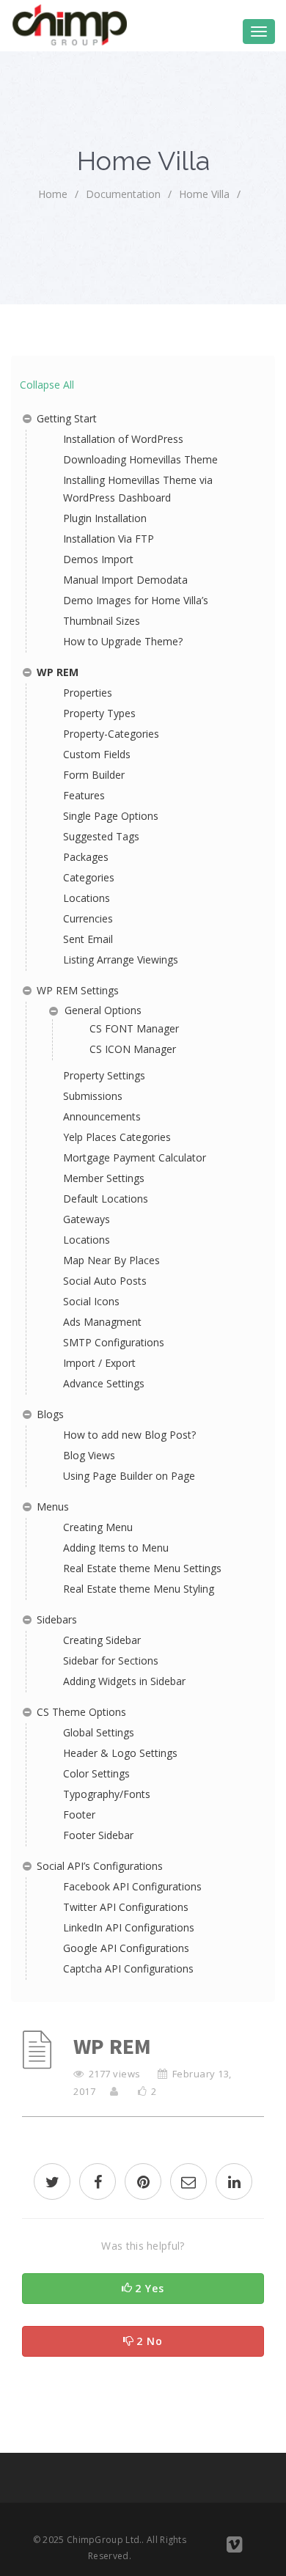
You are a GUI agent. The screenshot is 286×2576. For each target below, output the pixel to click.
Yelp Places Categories (117, 1137)
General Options (103, 1010)
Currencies (88, 918)
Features (84, 795)
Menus (53, 1507)
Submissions (93, 1096)
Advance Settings (104, 1383)
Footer (79, 1814)
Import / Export (99, 1363)
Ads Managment (102, 1322)
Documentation (123, 194)
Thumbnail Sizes (102, 621)
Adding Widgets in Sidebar (124, 1681)
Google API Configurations (126, 1948)
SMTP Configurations (114, 1342)
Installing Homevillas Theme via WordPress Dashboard (138, 489)
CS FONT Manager (134, 1028)
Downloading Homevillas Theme (140, 459)
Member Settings (104, 1178)
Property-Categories (111, 734)
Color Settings (96, 1773)
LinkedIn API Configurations (129, 1927)
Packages (86, 857)
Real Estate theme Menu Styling (139, 1589)
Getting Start (67, 418)
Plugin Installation (105, 518)
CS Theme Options (81, 1712)
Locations (87, 898)
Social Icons (91, 1301)
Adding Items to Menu (116, 1548)
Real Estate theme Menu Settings (142, 1568)
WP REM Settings (78, 990)
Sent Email (88, 939)
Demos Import (98, 559)
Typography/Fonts (107, 1794)
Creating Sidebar (102, 1640)
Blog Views (89, 1455)
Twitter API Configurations (126, 1907)
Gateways (87, 1219)
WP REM (58, 672)
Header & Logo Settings (120, 1753)
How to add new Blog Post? (129, 1435)
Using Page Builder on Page (129, 1476)
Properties (88, 693)
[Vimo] (234, 2547)
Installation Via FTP (109, 539)
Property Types (99, 713)
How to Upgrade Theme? (123, 641)
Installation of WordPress (123, 439)
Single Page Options (111, 816)
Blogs (50, 1414)
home (53, 194)
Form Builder (94, 775)
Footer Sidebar (98, 1835)
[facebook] (98, 2183)
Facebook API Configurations (132, 1886)
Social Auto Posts (105, 1281)
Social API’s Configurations (100, 1866)
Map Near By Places (111, 1260)
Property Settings (104, 1075)
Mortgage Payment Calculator (135, 1157)
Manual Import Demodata (125, 580)
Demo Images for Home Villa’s (136, 600)
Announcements (102, 1116)
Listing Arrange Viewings (121, 959)
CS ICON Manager (133, 1049)
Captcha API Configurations (128, 1968)
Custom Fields (97, 754)
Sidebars (57, 1619)
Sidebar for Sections (111, 1661)
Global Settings (99, 1732)
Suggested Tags (101, 836)
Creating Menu (98, 1527)
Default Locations (106, 1199)
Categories (89, 877)
